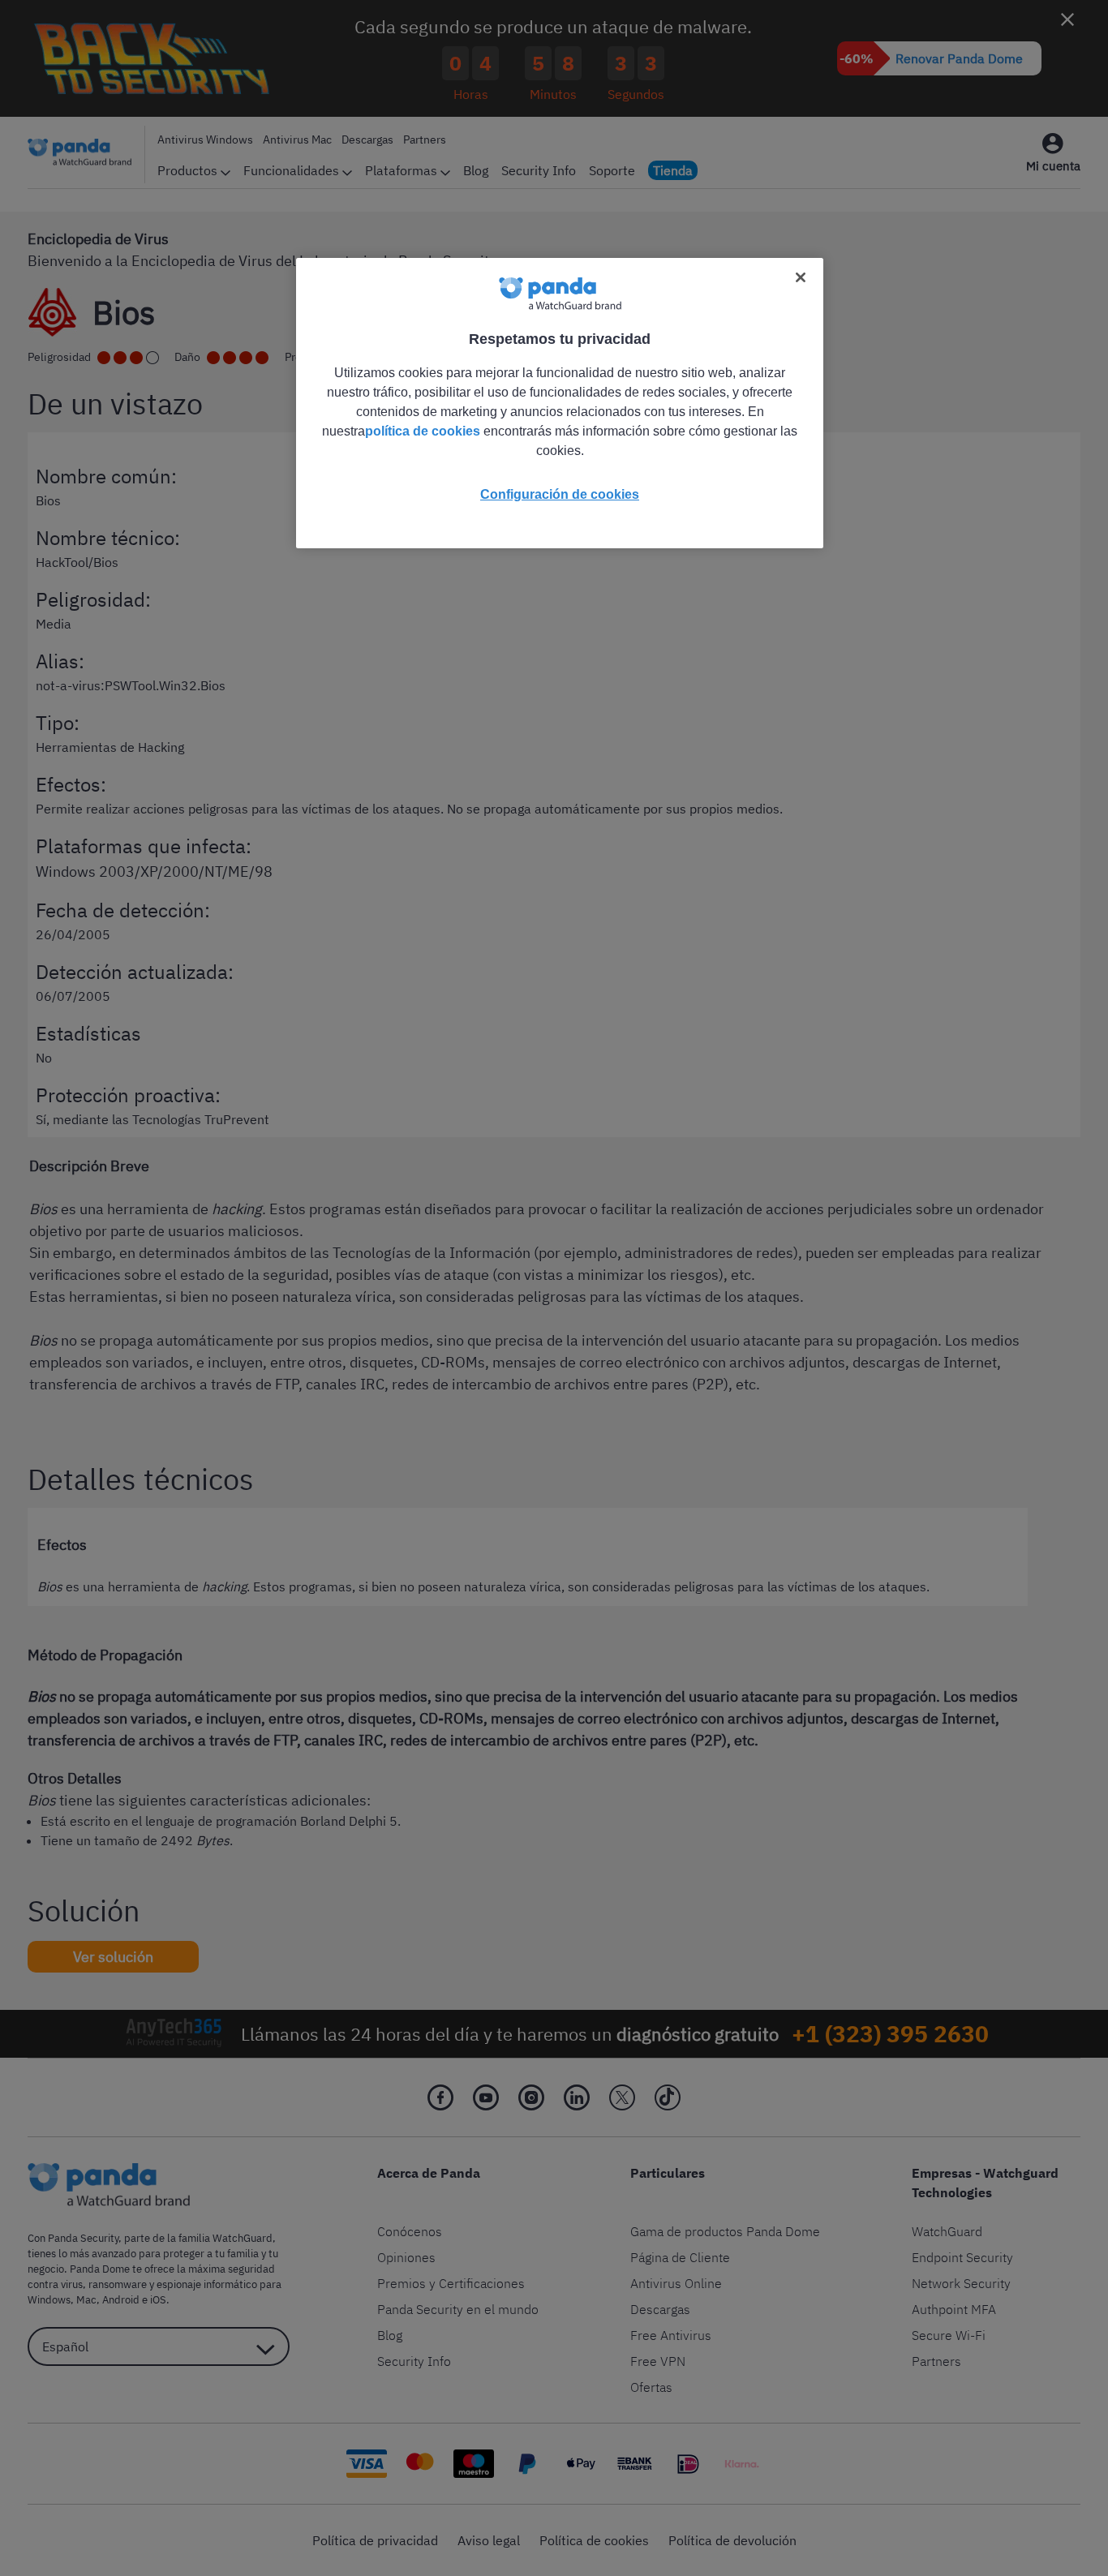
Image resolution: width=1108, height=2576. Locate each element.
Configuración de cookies (560, 494)
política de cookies (423, 431)
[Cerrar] (801, 277)
